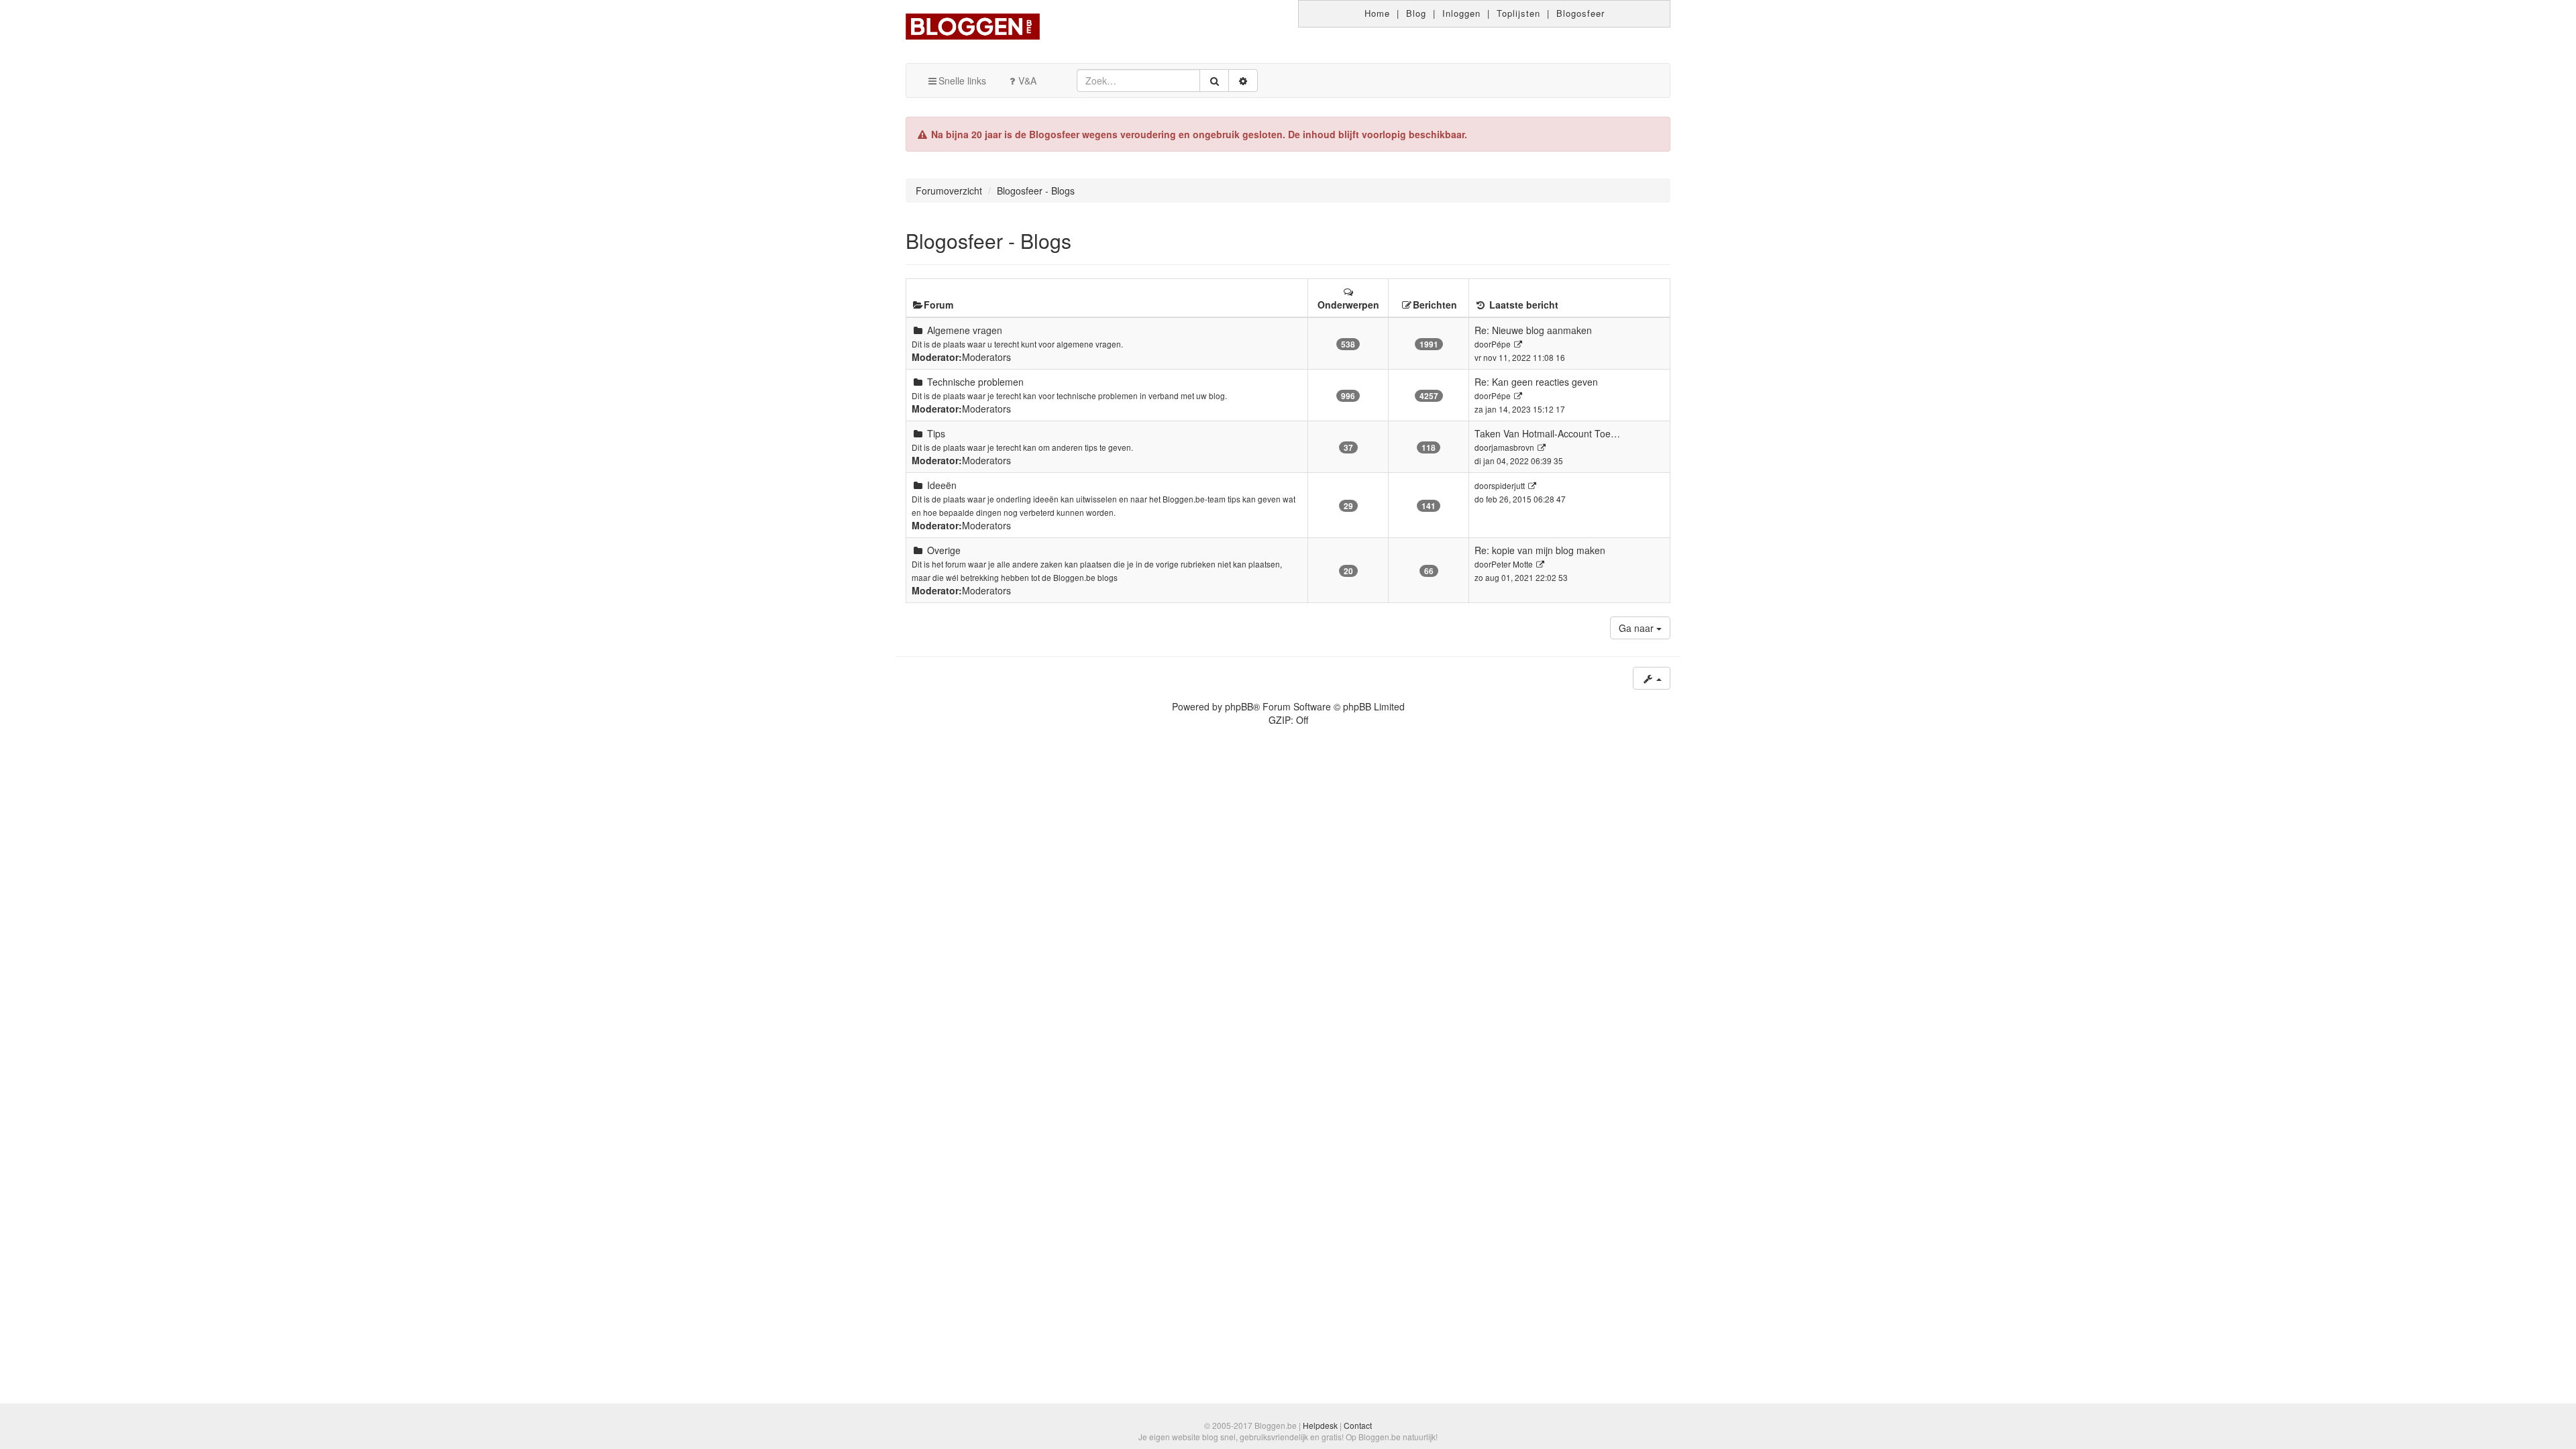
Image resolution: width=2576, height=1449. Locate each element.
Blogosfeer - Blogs (988, 240)
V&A (1027, 80)
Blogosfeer (1580, 13)
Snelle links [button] (962, 80)
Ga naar (1638, 628)
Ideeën (942, 485)
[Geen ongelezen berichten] (918, 330)
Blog (1416, 13)
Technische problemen (975, 382)
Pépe (1501, 344)
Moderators (986, 357)
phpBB (1239, 706)
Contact (1358, 1425)
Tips (936, 433)
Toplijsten (1518, 13)
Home (1377, 13)
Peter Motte (1512, 564)
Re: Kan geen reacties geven (1536, 382)
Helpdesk (1320, 1425)
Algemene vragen (965, 330)
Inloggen (1461, 13)
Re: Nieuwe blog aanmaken (1533, 330)
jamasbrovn (1513, 447)
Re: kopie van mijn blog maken (1540, 550)
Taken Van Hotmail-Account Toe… (1547, 433)
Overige (944, 550)
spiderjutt (1508, 485)
